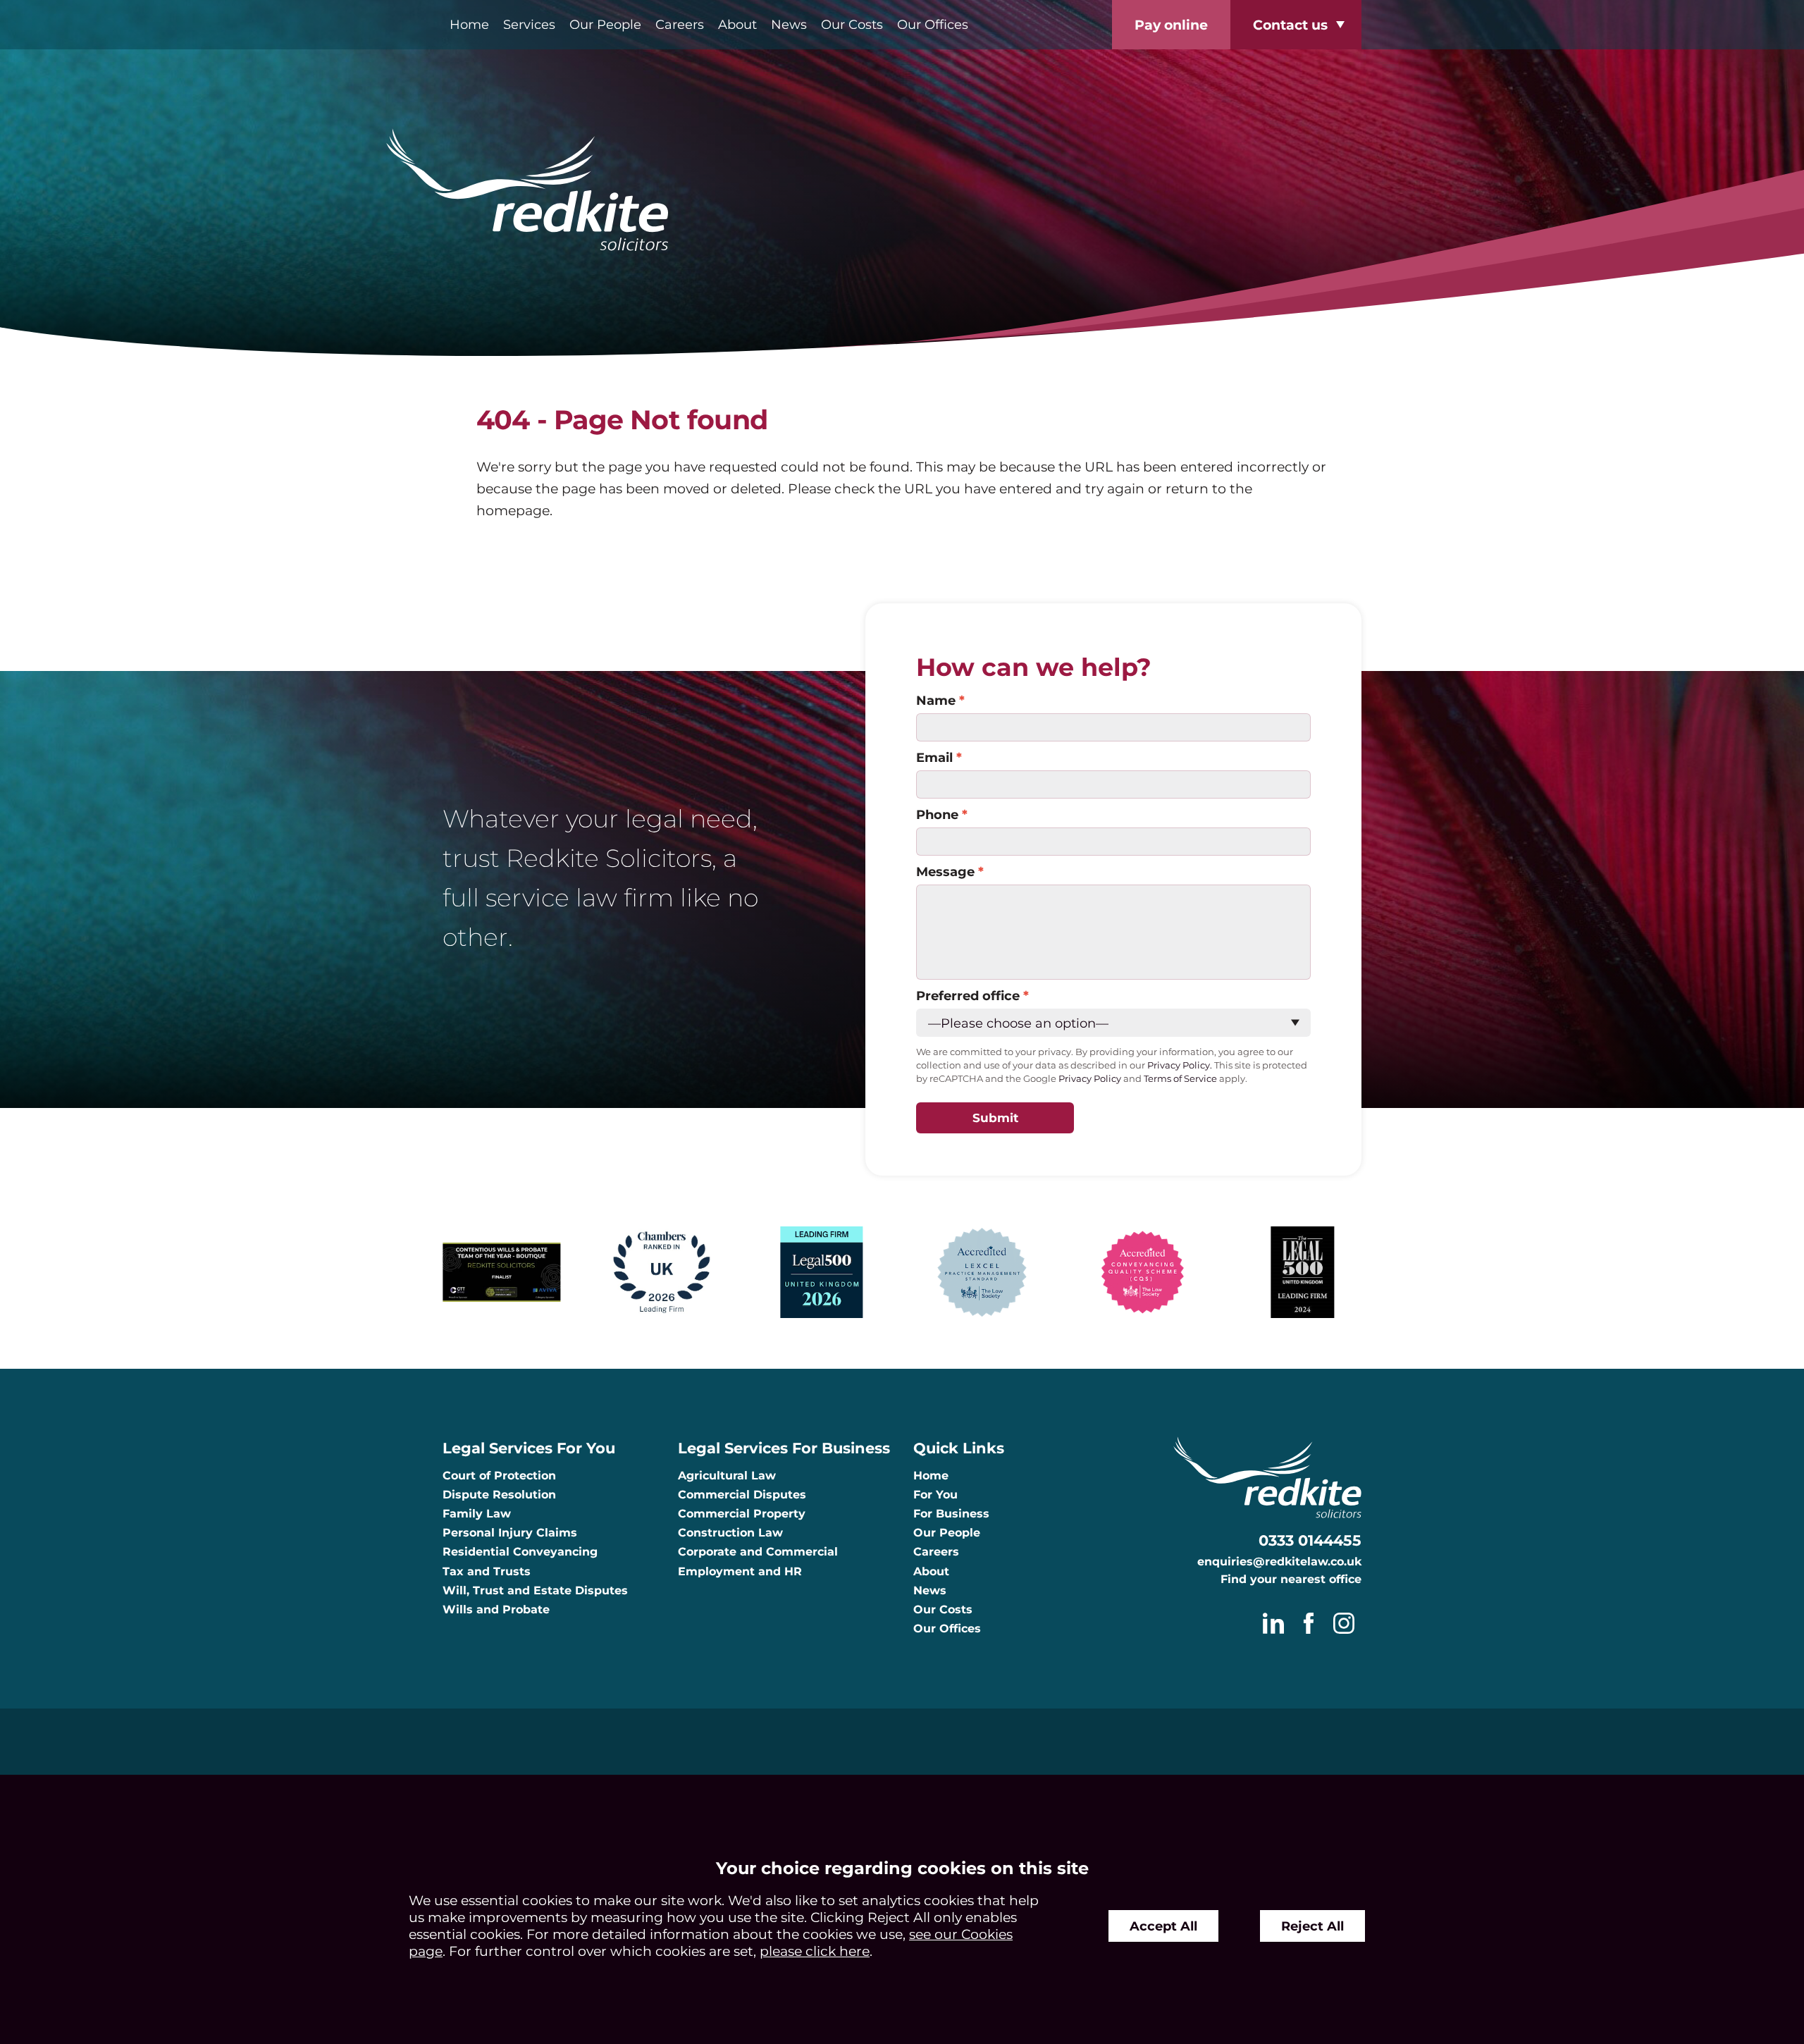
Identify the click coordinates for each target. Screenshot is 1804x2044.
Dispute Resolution (499, 1495)
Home (469, 24)
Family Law (477, 1514)
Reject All (1312, 1926)
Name (936, 700)
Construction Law (730, 1533)
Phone (937, 814)
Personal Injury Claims (510, 1533)
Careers (680, 24)
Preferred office (968, 996)
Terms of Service (1180, 1079)
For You (935, 1495)
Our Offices (933, 24)
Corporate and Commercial (758, 1552)
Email (934, 757)
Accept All (1163, 1926)
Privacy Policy (1090, 1079)
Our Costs (852, 24)
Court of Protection (499, 1476)
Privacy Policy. (1180, 1065)
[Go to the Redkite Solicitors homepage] (902, 191)
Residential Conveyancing (520, 1552)
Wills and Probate (496, 1609)
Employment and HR (740, 1571)
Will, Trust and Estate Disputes (535, 1590)
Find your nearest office (1291, 1579)
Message (945, 872)
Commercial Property (742, 1514)
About (737, 24)
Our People (605, 24)
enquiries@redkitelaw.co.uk (1279, 1562)
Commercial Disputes (742, 1495)
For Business (951, 1514)
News (789, 24)
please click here (815, 1951)
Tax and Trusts (487, 1571)
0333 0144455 (1310, 1540)
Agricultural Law (727, 1476)
